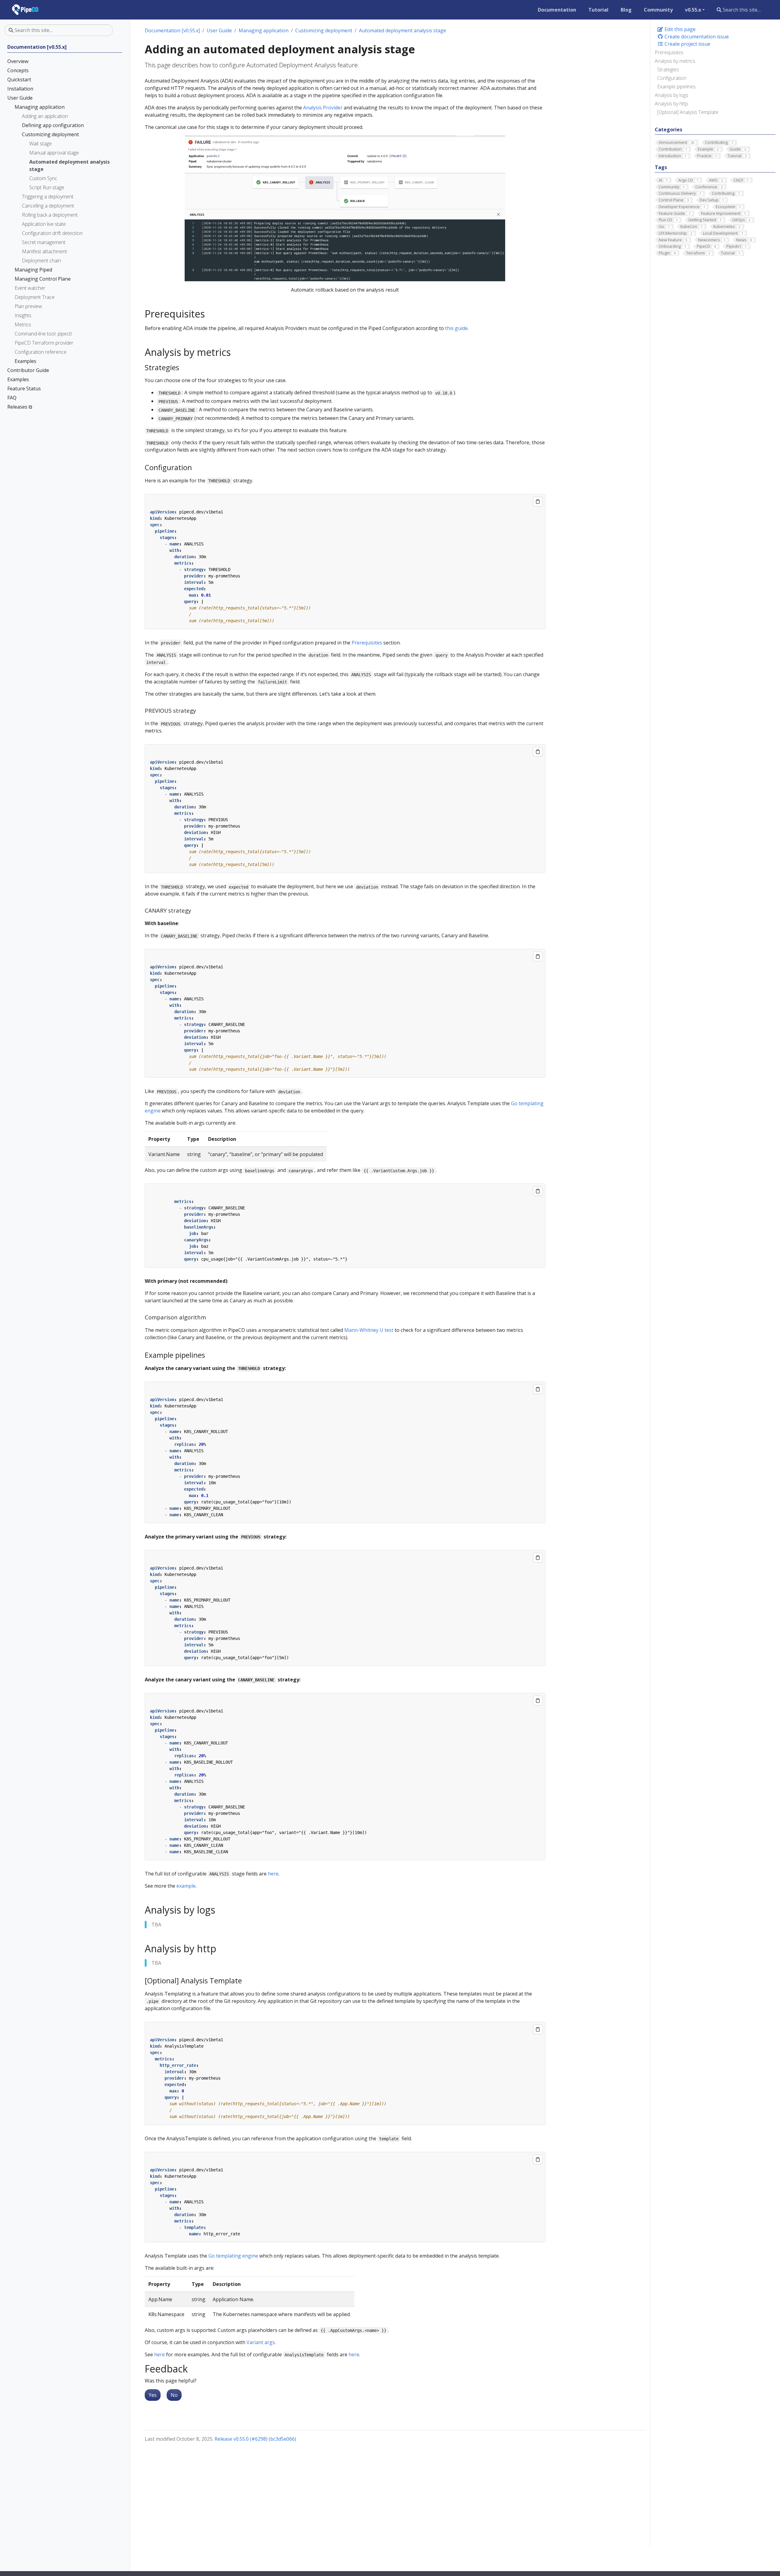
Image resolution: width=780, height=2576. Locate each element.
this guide (456, 328)
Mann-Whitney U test (369, 1330)
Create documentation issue (696, 37)
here (273, 1874)
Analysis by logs (672, 95)
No (174, 2395)
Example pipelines (676, 87)
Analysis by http (671, 104)
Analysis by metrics (675, 61)
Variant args (261, 2342)
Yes (153, 2395)
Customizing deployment (324, 30)
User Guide (219, 30)
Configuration (672, 78)
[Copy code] (538, 502)
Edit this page (679, 29)
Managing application (264, 30)
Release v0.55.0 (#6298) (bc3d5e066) (255, 2439)
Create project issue (687, 44)
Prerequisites (669, 52)
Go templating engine (233, 2256)
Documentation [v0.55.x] (172, 30)
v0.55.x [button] (693, 10)
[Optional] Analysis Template (688, 112)
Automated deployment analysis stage (402, 30)
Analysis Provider (323, 108)
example (186, 1886)
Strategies (668, 69)
